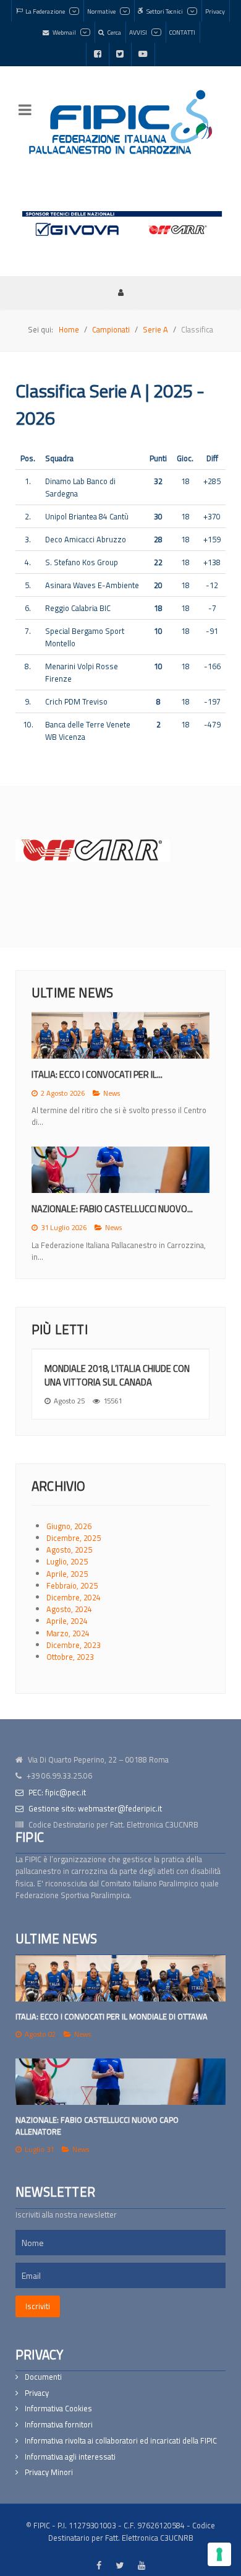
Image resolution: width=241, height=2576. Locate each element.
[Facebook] (98, 54)
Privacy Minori (49, 2472)
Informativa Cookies (58, 2409)
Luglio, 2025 (67, 1561)
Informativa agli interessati (70, 2457)
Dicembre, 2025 (74, 1538)
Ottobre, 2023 (70, 1657)
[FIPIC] (120, 122)
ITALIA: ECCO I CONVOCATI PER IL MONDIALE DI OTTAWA (112, 2016)
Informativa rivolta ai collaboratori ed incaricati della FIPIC (121, 2441)
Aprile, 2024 (67, 1621)
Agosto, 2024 (69, 1609)
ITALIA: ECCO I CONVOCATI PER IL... (97, 1074)
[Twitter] (120, 54)
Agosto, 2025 (69, 1550)
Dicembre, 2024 (74, 1597)
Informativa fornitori (59, 2425)
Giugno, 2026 (69, 1526)
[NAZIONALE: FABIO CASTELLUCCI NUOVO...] (120, 1170)
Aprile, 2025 (67, 1574)
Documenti (43, 2377)
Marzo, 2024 (68, 1633)
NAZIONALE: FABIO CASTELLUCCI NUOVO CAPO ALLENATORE (97, 2126)
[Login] (120, 292)
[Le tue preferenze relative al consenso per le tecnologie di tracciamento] (219, 2554)
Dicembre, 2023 (74, 1645)
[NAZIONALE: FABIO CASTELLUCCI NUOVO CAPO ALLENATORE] (120, 2082)
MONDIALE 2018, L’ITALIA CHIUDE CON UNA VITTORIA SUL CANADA (117, 1375)
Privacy (37, 2393)
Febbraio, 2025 (72, 1585)
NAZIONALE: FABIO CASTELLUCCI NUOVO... (112, 1209)
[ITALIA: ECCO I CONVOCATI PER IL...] (120, 1035)
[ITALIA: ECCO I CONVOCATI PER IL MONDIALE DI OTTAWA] (120, 1978)
